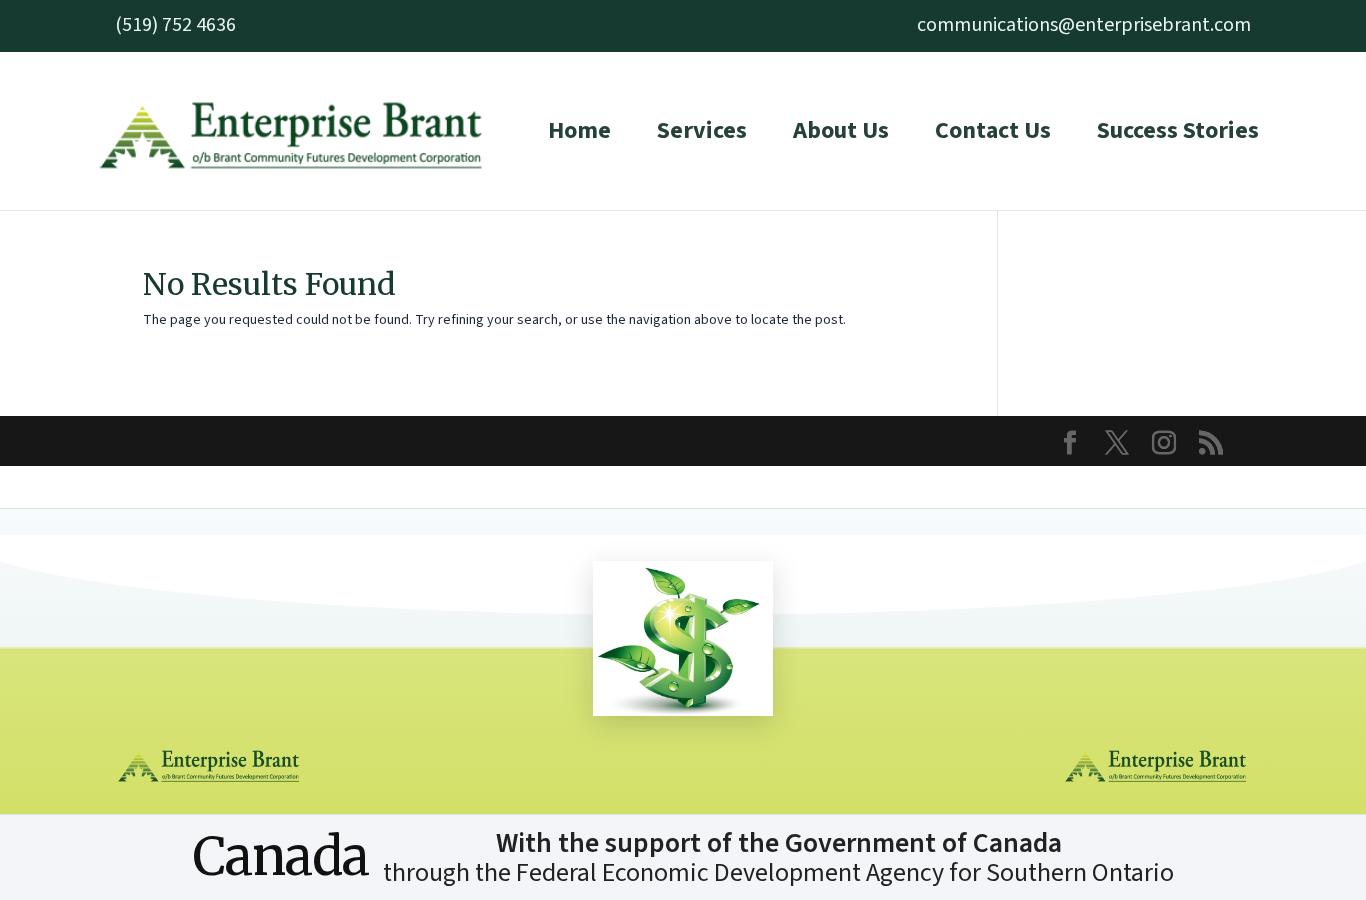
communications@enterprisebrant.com (1084, 25)
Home (579, 130)
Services (702, 130)
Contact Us (993, 130)
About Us (841, 130)
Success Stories (1178, 130)
